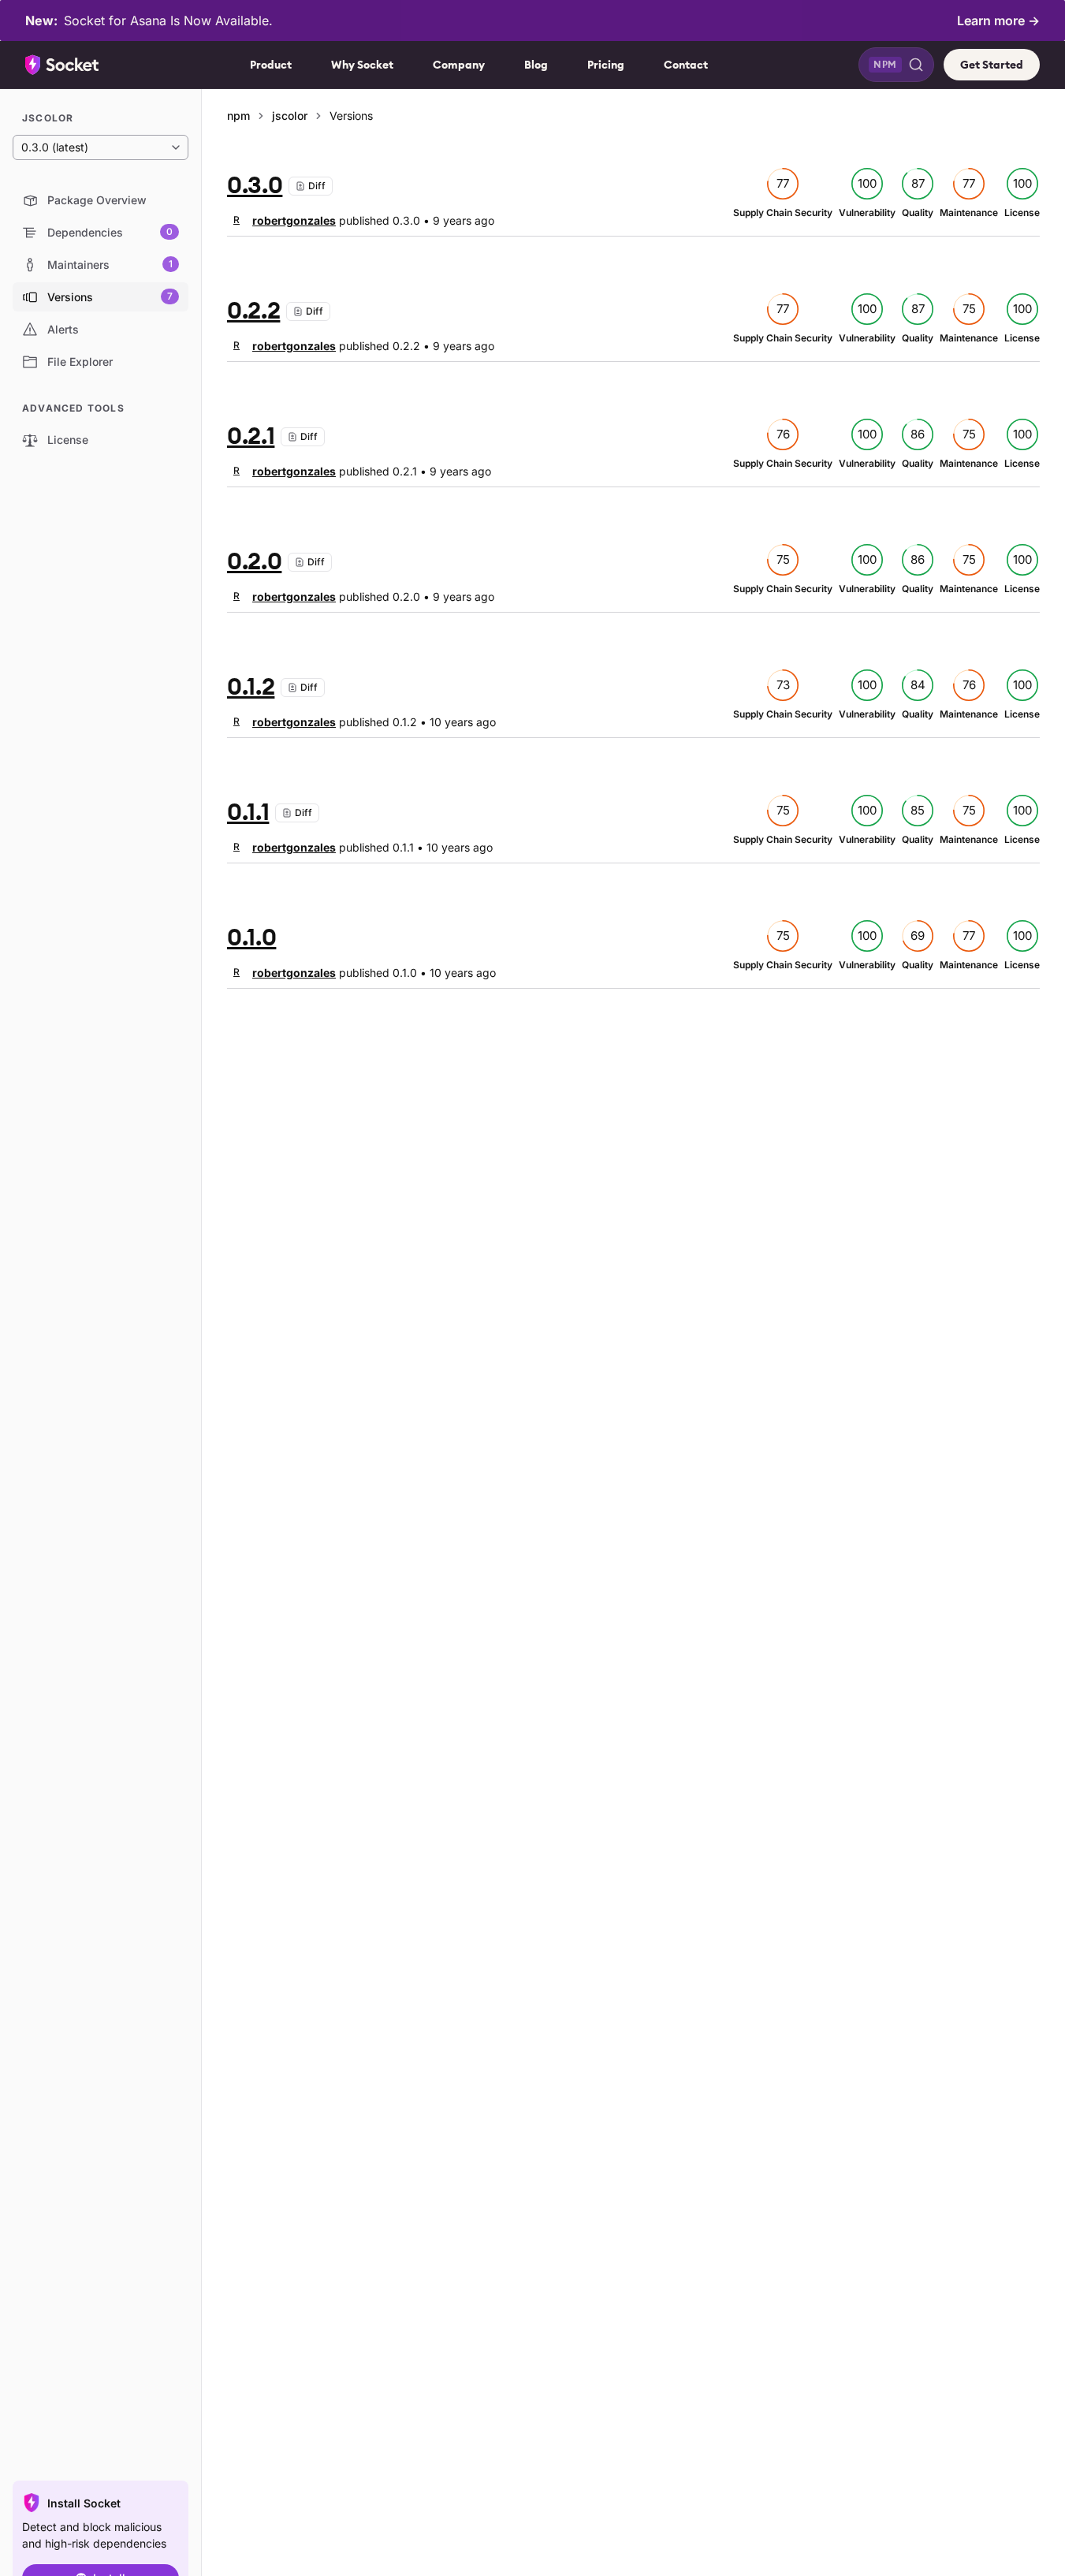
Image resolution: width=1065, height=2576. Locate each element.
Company (459, 65)
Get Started (992, 65)
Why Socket (362, 65)
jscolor (290, 116)
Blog (536, 65)
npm (238, 116)
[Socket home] (62, 65)
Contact (686, 65)
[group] (281, 220)
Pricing (606, 65)
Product (271, 65)
